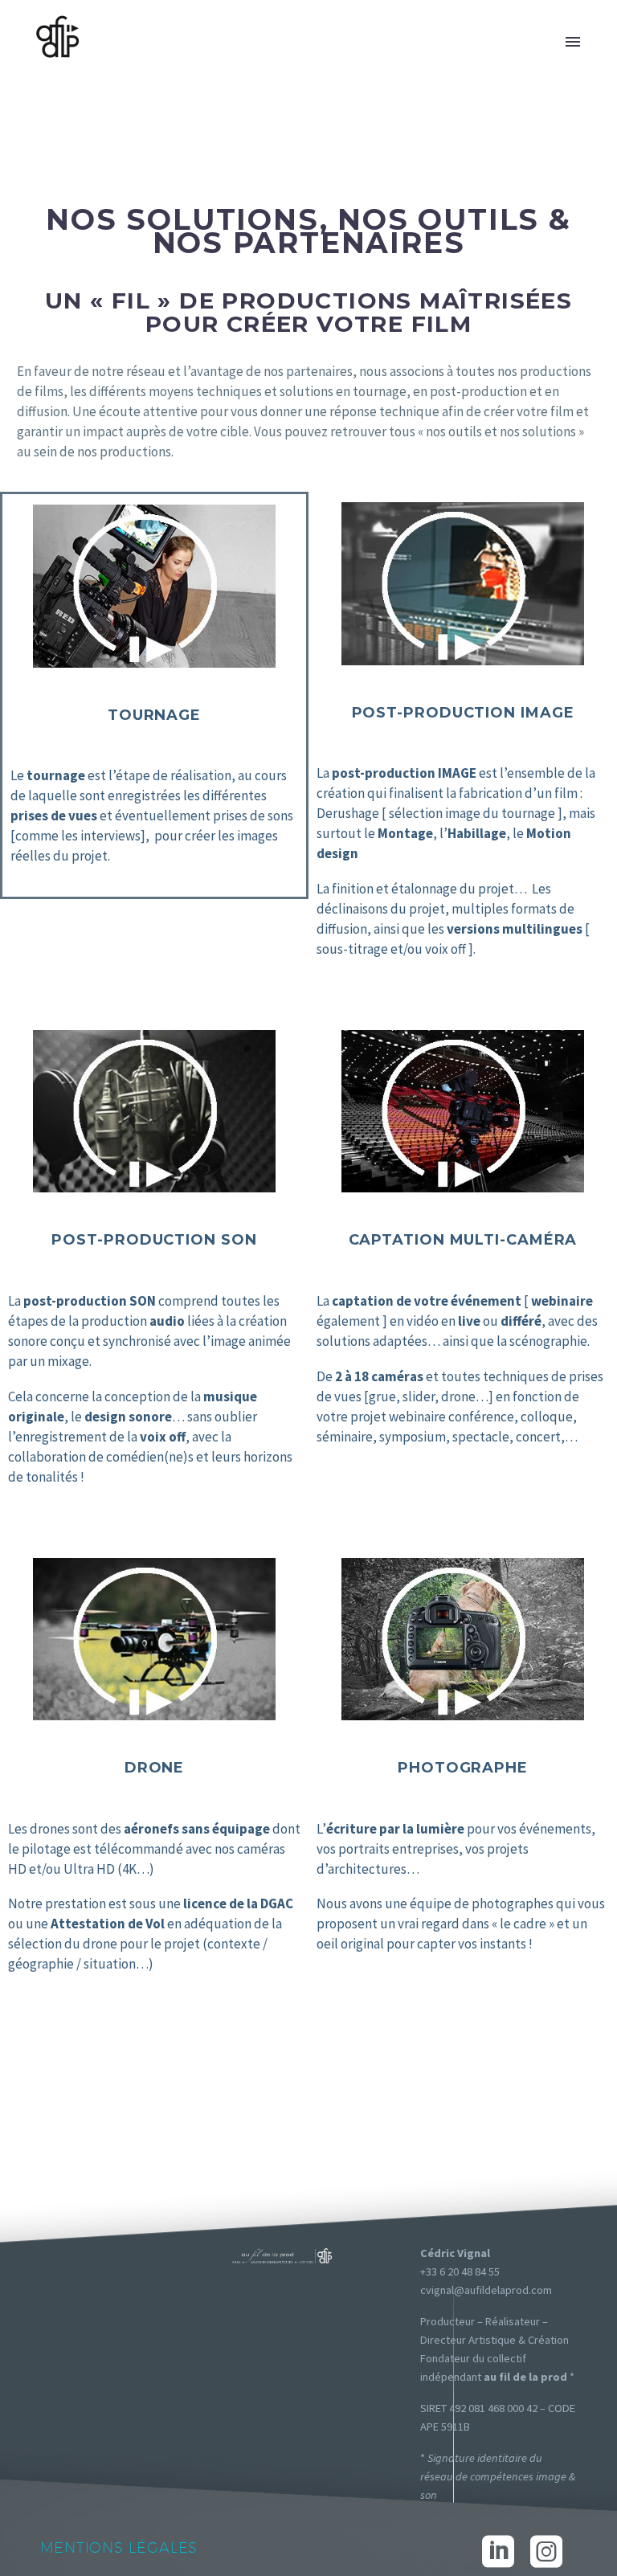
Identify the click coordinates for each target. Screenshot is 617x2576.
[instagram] (546, 2552)
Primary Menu (573, 42)
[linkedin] (498, 2552)
